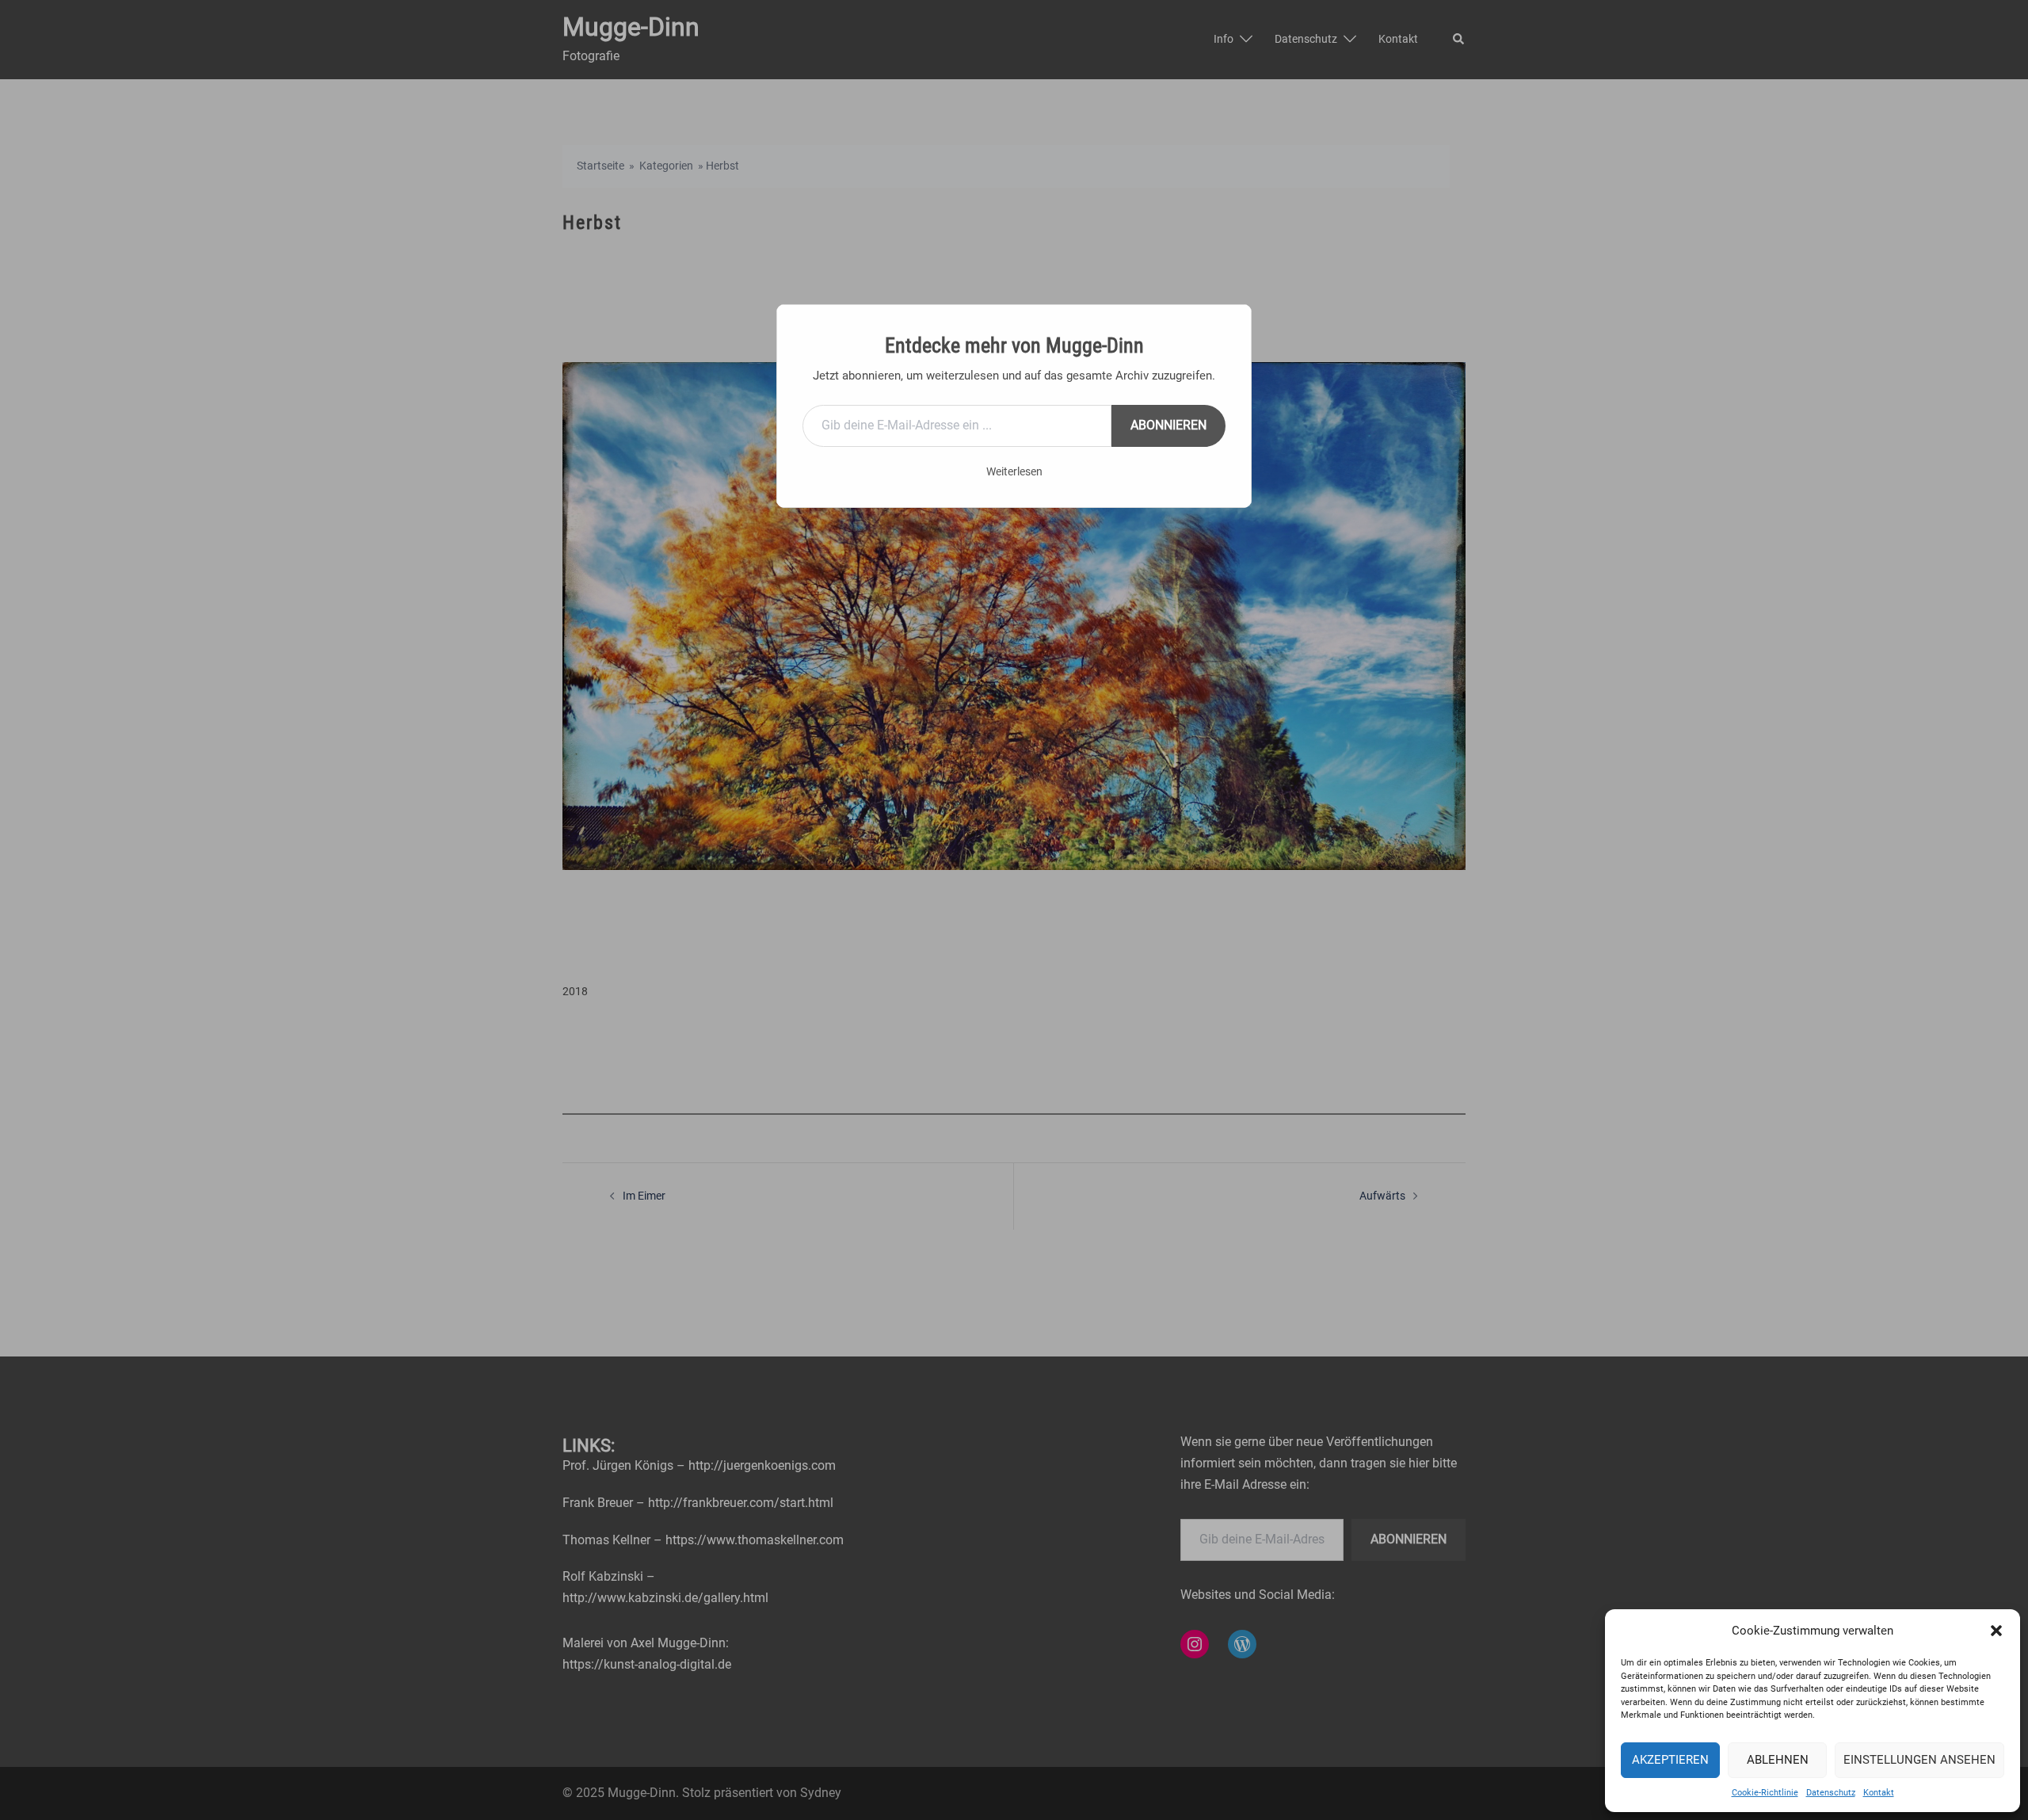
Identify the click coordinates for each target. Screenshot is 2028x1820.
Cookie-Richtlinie (1765, 1793)
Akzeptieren (1670, 1760)
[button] (1996, 1631)
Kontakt (1879, 1793)
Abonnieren (1168, 425)
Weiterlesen (1014, 471)
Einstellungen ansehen (1919, 1760)
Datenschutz (1831, 1793)
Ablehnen (1778, 1760)
